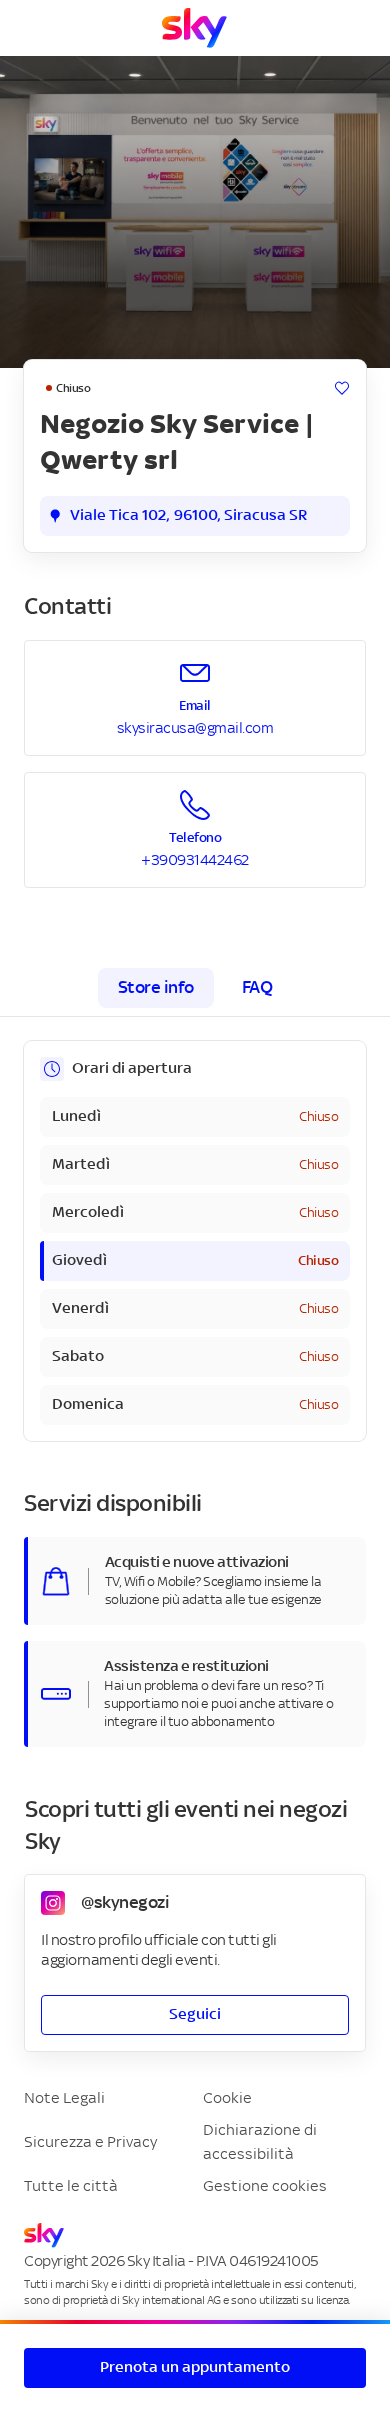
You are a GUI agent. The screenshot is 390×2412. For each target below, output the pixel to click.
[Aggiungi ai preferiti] (342, 388)
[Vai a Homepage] (194, 28)
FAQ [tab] (257, 988)
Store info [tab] (156, 988)
